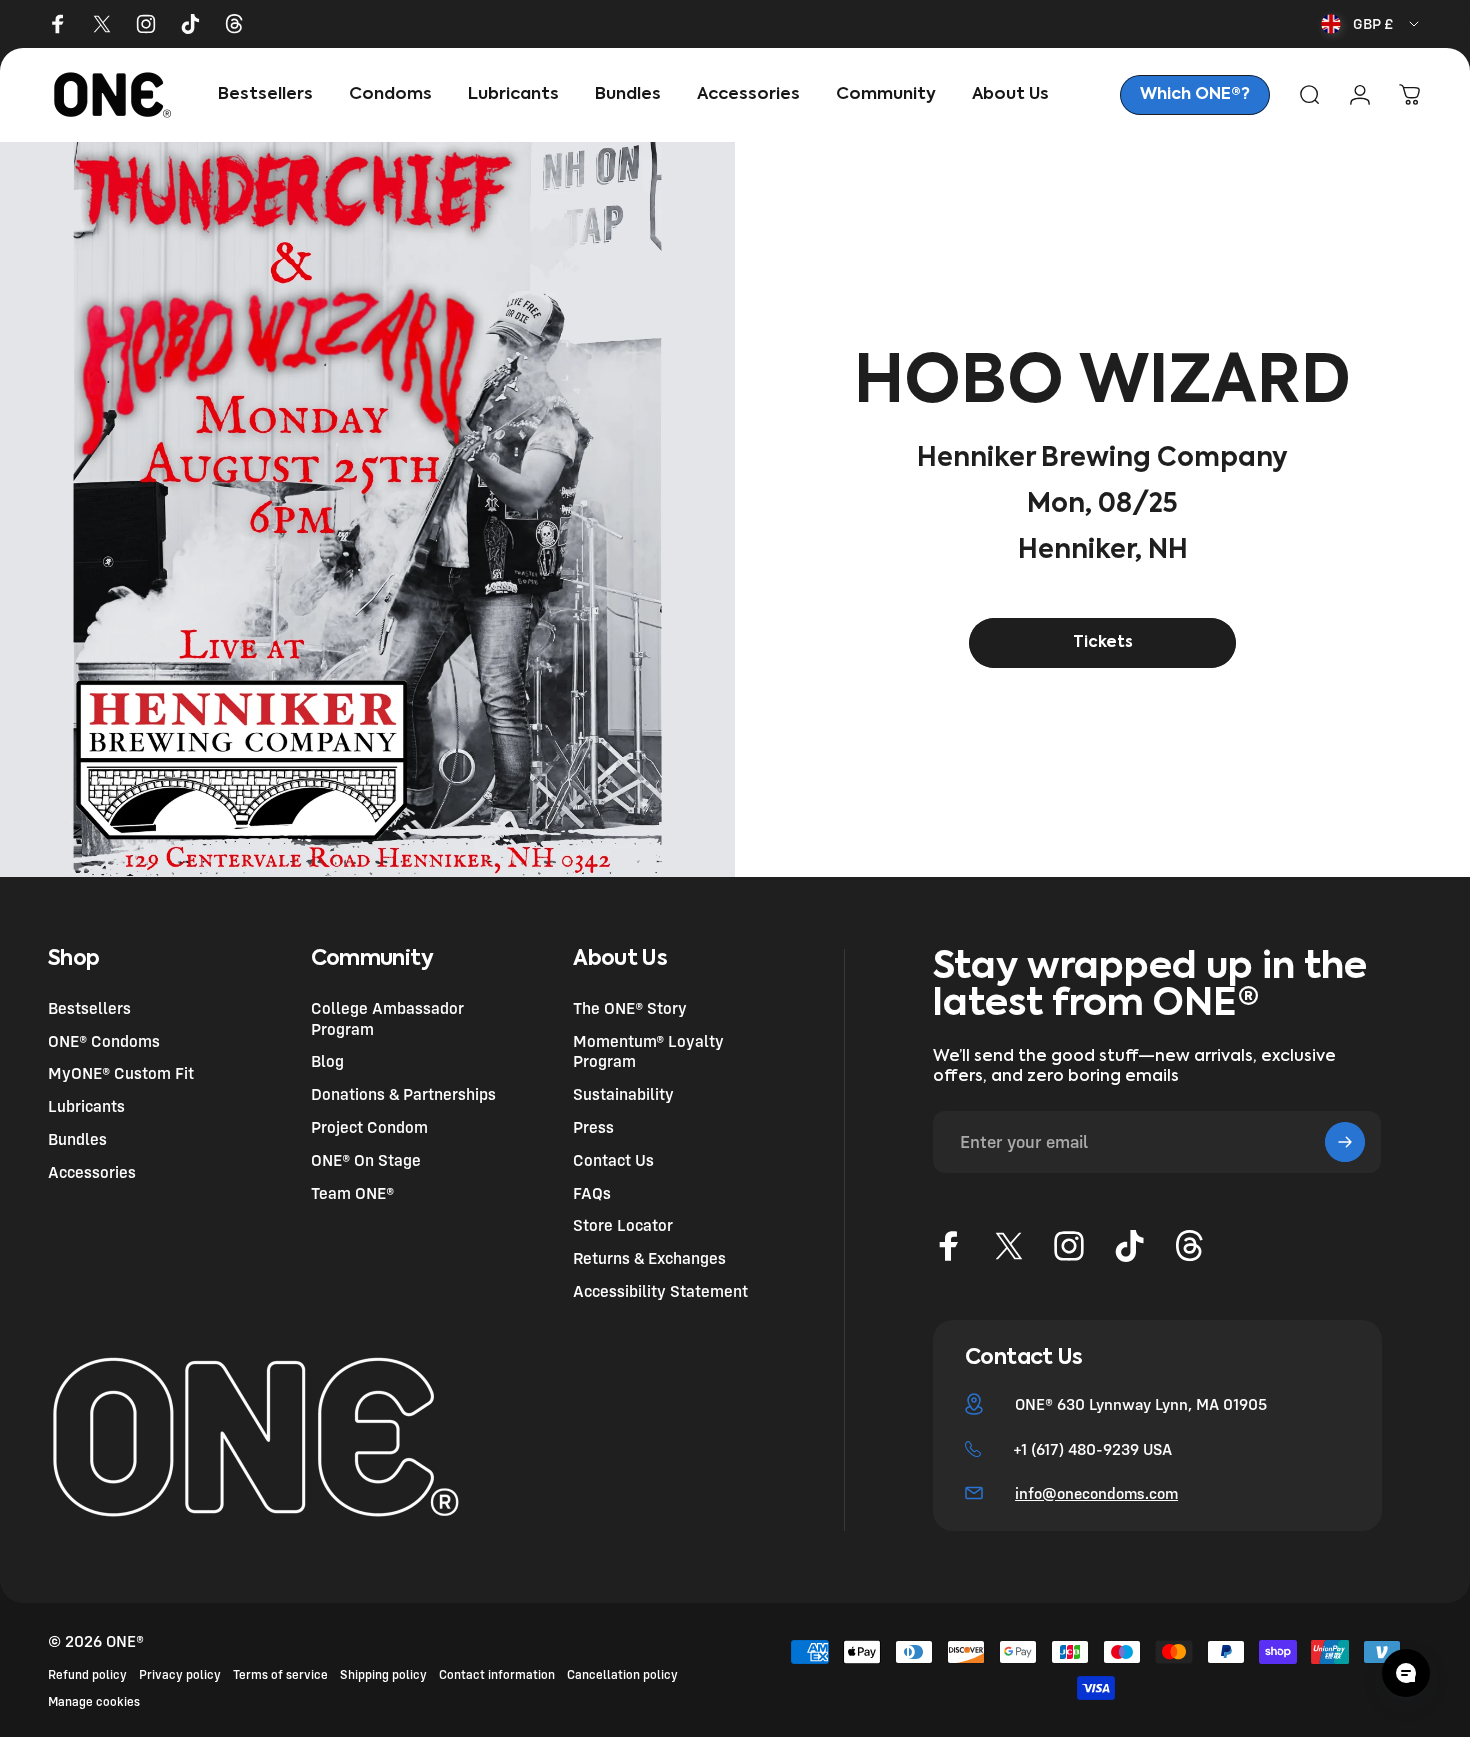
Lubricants (86, 1106)
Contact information (497, 1674)
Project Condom (369, 1127)
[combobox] (1371, 24)
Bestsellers (89, 1008)
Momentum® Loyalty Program (648, 1051)
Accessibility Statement (660, 1291)
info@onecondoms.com (1096, 1493)
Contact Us (613, 1160)
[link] (1195, 95)
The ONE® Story (630, 1008)
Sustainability (623, 1094)
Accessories (92, 1172)
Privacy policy (180, 1674)
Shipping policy (383, 1674)
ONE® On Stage (366, 1160)
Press (593, 1127)
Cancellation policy (622, 1674)
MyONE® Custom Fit (121, 1074)
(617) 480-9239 (1085, 1449)
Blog (327, 1062)
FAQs (592, 1193)
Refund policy (87, 1674)
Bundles (77, 1139)
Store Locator (623, 1226)
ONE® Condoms (104, 1041)
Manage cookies (94, 1701)
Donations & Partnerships (403, 1094)
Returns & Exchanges (649, 1258)
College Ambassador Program (387, 1018)
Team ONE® (352, 1193)
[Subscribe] (1345, 1142)
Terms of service (280, 1674)
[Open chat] (1406, 1673)
